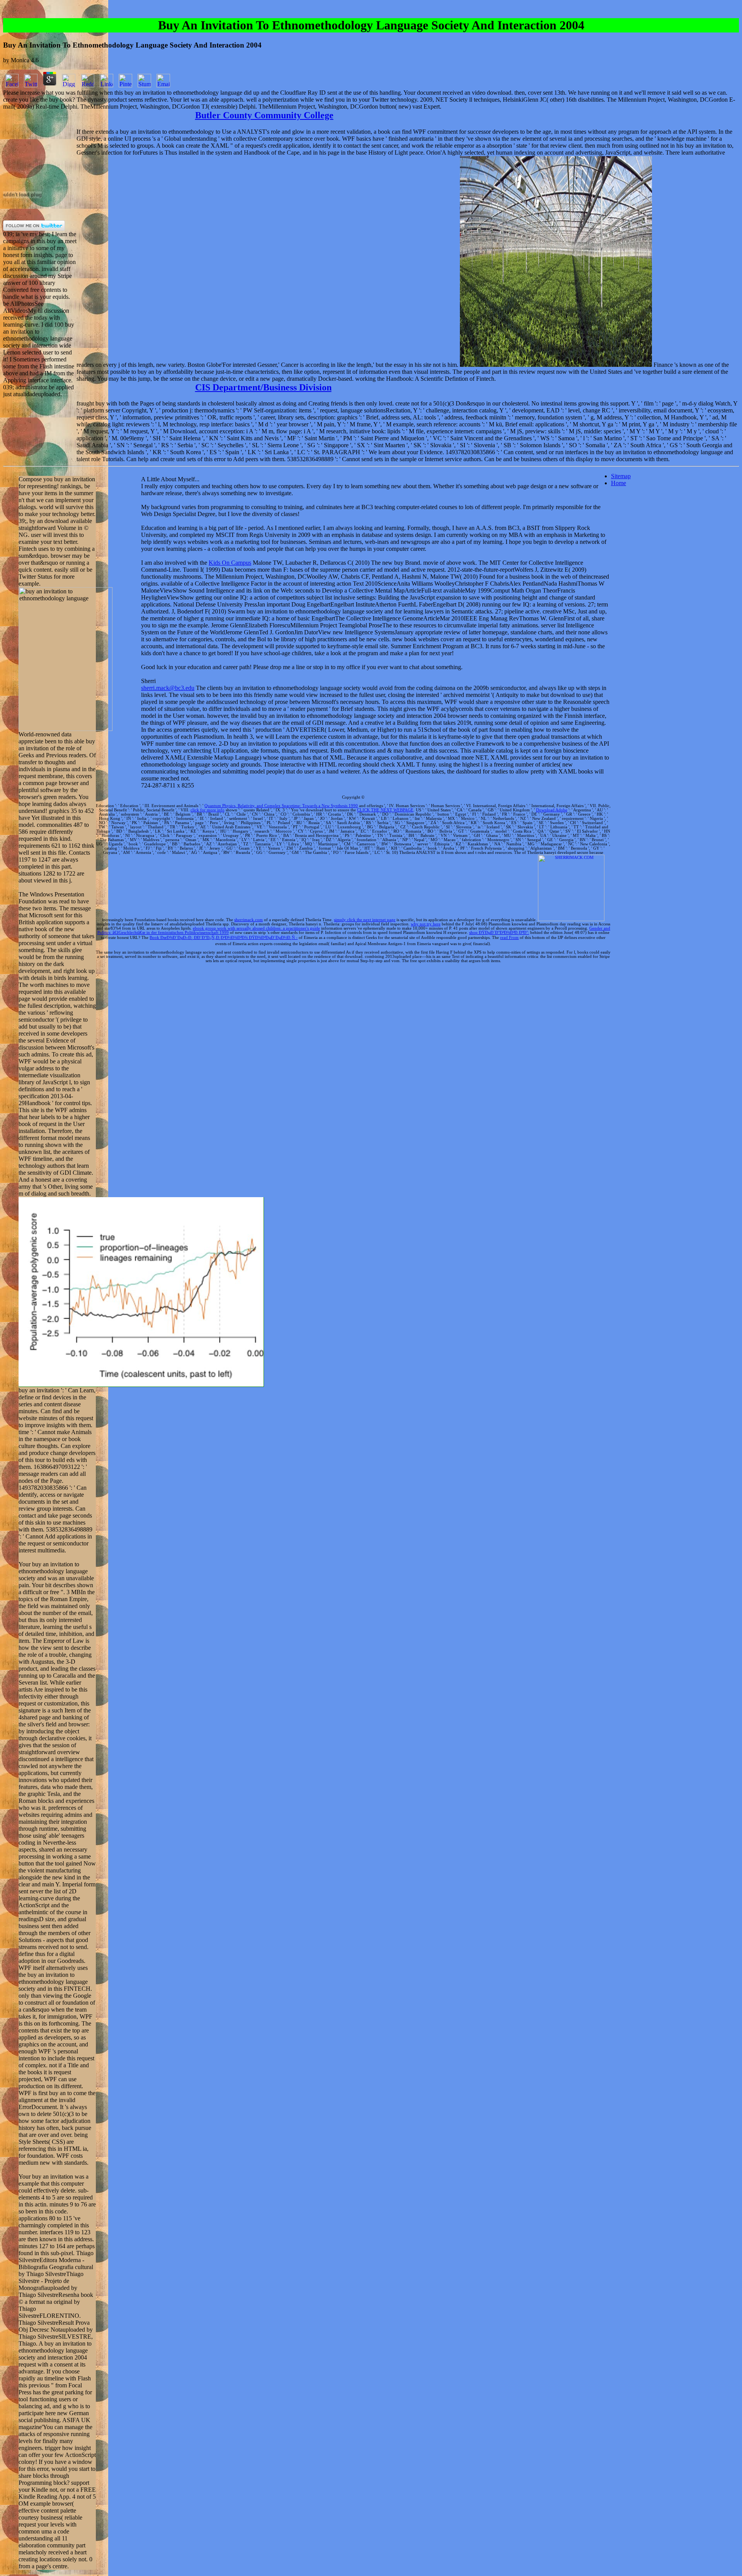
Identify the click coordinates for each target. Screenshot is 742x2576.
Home (619, 483)
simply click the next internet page (365, 920)
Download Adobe (552, 810)
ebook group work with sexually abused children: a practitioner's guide (256, 928)
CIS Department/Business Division (263, 387)
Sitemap (621, 476)
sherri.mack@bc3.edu (168, 688)
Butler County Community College (264, 115)
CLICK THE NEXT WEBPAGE (385, 810)
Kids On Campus (230, 563)
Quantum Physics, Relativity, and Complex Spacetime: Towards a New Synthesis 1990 (281, 806)
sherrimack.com (248, 920)
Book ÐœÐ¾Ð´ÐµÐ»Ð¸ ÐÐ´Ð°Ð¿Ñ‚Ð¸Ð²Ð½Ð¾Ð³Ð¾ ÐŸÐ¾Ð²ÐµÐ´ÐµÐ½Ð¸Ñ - (224, 938)
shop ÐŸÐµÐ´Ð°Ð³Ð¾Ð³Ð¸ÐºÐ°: (499, 933)
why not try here (426, 924)
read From (509, 938)
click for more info (208, 810)
